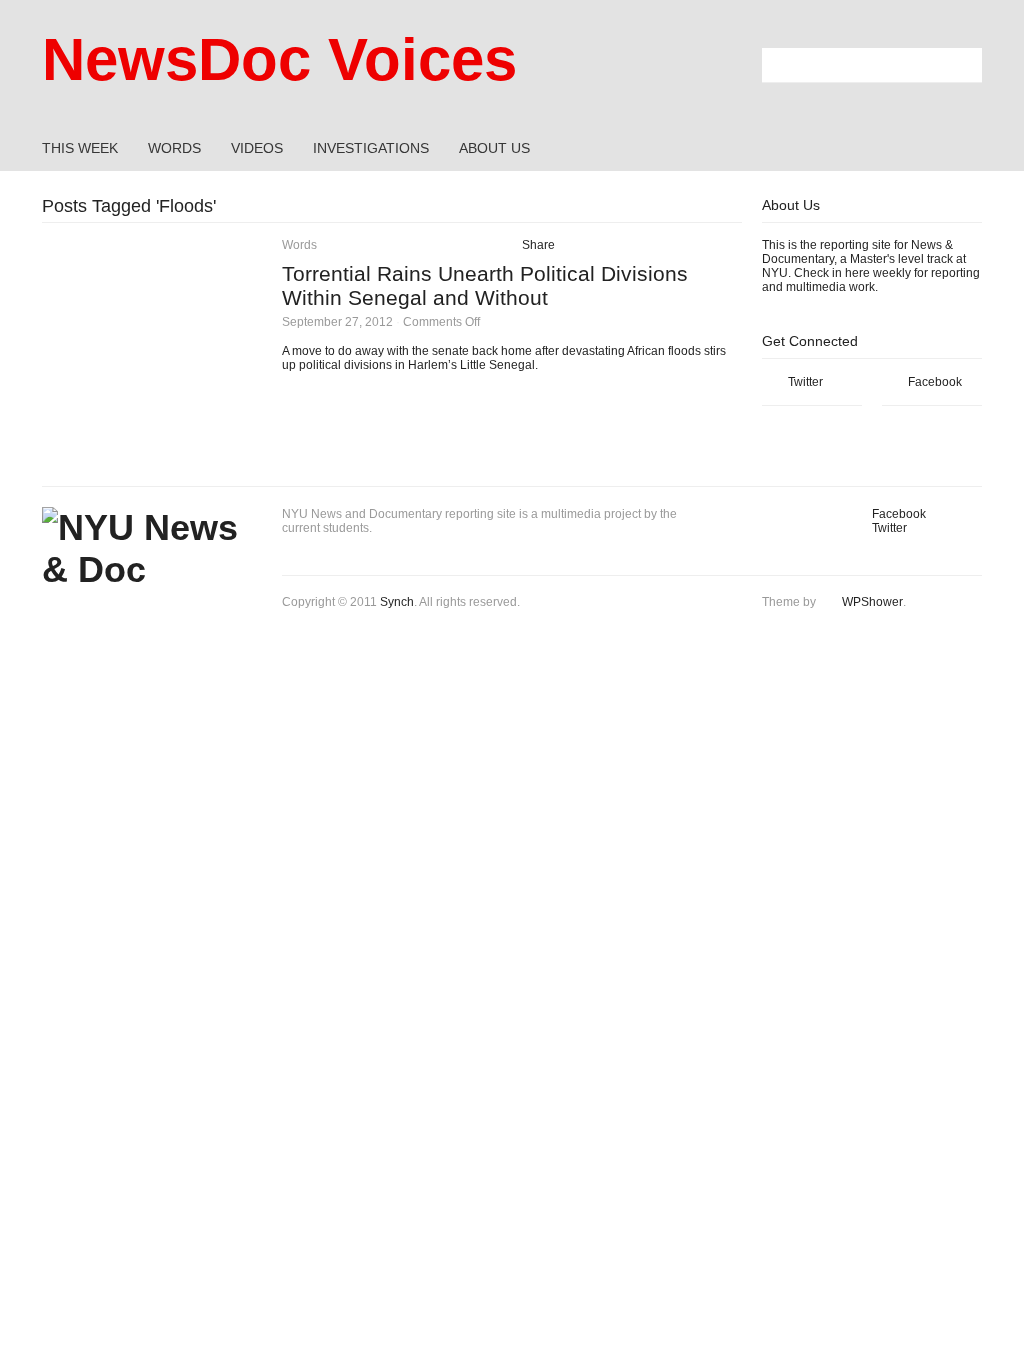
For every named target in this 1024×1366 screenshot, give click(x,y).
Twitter (805, 382)
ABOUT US (494, 148)
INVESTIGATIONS (371, 148)
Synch (397, 602)
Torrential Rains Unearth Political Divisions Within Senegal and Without (485, 285)
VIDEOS (257, 148)
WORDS (174, 148)
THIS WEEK (80, 148)
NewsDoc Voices (279, 59)
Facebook (935, 382)
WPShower (872, 602)
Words (299, 245)
